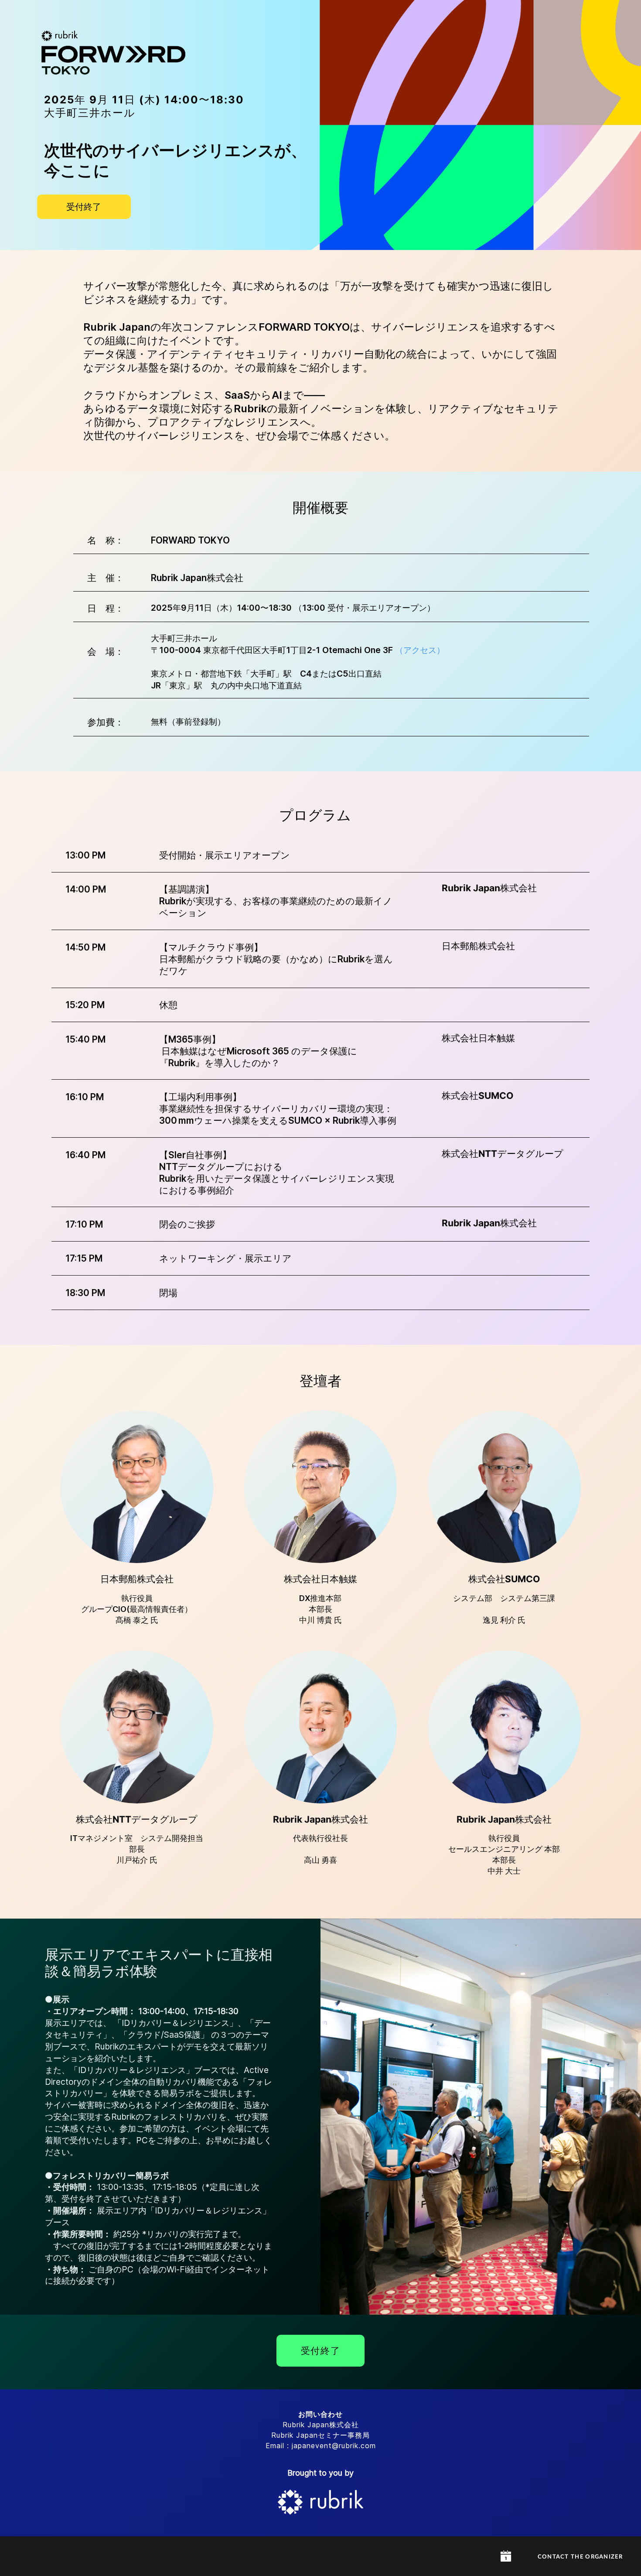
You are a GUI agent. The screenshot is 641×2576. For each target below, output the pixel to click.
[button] (506, 2556)
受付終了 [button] (84, 207)
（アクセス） (420, 650)
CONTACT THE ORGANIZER (580, 2557)
